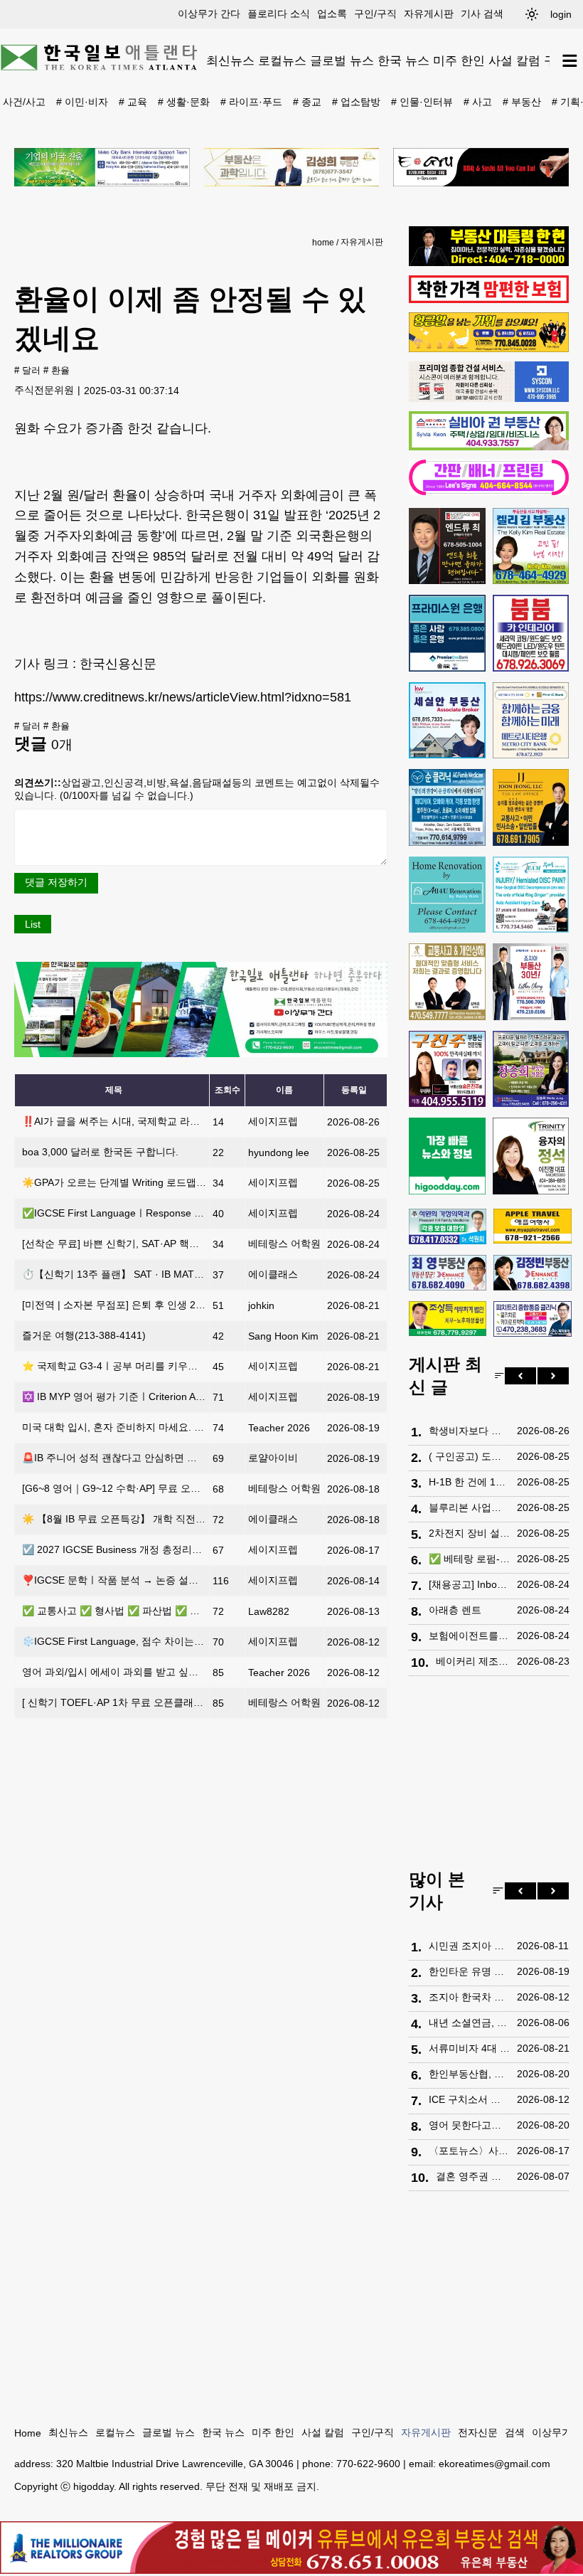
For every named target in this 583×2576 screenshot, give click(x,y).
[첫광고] (102, 167)
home (323, 243)
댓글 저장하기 (56, 882)
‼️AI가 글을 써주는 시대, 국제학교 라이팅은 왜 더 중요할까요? (163, 1121)
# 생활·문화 (184, 102)
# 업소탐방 (356, 102)
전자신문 (478, 2432)
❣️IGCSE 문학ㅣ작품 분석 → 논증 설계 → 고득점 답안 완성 (156, 1580)
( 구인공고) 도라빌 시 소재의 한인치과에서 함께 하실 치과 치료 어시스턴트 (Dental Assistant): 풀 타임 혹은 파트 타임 (469, 1456)
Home (28, 2433)
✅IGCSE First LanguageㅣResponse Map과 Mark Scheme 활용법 (172, 1213)
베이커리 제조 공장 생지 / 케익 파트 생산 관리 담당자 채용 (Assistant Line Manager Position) (473, 1661)
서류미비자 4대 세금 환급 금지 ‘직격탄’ (469, 2048)
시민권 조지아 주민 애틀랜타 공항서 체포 (469, 1946)
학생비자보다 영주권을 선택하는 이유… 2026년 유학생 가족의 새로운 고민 (469, 1431)
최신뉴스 (230, 60)
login (561, 14)
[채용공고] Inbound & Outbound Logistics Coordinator (469, 1584)
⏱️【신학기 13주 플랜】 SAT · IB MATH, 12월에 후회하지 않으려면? (176, 1274)
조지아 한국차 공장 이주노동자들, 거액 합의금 (469, 1997)
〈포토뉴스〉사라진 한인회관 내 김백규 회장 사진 (469, 2151)
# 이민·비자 (82, 102)
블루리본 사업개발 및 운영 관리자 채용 (469, 1507)
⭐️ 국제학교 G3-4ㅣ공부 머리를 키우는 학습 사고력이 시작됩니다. (170, 1366)
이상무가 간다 (209, 14)
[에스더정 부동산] (531, 982)
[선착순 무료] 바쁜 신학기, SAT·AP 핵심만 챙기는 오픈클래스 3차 (167, 1244)
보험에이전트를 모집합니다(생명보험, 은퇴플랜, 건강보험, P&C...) (469, 1636)
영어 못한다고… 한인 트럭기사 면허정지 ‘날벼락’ (469, 2125)
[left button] (520, 1376)
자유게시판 (429, 14)
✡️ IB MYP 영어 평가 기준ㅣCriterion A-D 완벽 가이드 (142, 1396)
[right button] (553, 1376)
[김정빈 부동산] (532, 1273)
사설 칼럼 (514, 60)
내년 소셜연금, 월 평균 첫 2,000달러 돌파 (469, 2023)
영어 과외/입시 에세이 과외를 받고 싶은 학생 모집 (133, 1672)
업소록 (332, 14)
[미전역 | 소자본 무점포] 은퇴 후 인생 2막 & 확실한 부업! (148, 1305)
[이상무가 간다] (201, 1054)
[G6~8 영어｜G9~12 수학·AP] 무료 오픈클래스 (126, 1488)
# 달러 (27, 371)
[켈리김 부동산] (531, 546)
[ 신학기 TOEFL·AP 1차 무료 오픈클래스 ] (116, 1702)
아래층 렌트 (455, 1610)
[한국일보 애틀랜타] (100, 60)
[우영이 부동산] (489, 349)
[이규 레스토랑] (481, 167)
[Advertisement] (489, 1776)
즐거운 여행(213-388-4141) (84, 1335)
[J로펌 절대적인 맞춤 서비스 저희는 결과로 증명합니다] (447, 982)
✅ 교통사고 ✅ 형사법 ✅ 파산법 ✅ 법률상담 (126, 1611)
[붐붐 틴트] (531, 633)
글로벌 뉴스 (342, 60)
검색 (515, 2432)
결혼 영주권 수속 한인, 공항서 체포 (473, 2176)
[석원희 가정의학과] (448, 1226)
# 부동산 (522, 102)
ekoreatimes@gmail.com (494, 2464)
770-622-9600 (368, 2464)
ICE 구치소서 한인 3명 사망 (469, 2099)
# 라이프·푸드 (251, 102)
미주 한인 (459, 60)
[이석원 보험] (489, 300)
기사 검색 (482, 14)
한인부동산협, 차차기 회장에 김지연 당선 (469, 2074)
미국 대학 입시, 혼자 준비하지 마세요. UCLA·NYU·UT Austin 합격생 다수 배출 (196, 1427)
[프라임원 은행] (447, 633)
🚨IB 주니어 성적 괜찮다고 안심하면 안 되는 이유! (134, 1458)
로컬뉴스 (282, 60)
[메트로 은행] (531, 721)
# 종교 (307, 102)
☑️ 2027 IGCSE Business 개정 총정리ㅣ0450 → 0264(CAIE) (157, 1549)
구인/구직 (375, 14)
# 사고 (478, 102)
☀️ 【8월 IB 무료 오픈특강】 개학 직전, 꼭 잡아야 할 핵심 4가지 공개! (178, 1519)
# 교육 (133, 102)
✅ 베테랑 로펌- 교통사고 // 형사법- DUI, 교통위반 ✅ (469, 1559)
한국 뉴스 (403, 60)
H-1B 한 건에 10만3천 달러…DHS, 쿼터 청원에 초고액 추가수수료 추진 (469, 1482)
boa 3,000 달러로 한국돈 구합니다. (100, 1152)
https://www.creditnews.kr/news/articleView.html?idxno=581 (183, 697)
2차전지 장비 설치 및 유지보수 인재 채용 (469, 1533)
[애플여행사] (532, 1226)
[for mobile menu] (570, 61)
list (33, 924)
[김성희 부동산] (292, 167)
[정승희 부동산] (531, 1069)
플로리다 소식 (279, 14)
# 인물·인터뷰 (422, 102)
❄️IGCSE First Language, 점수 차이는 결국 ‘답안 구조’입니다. (161, 1641)
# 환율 (57, 371)
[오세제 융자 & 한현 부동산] (489, 263)
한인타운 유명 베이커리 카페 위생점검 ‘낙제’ (469, 1971)
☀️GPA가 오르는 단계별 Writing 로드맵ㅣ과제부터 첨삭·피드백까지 (172, 1182)
